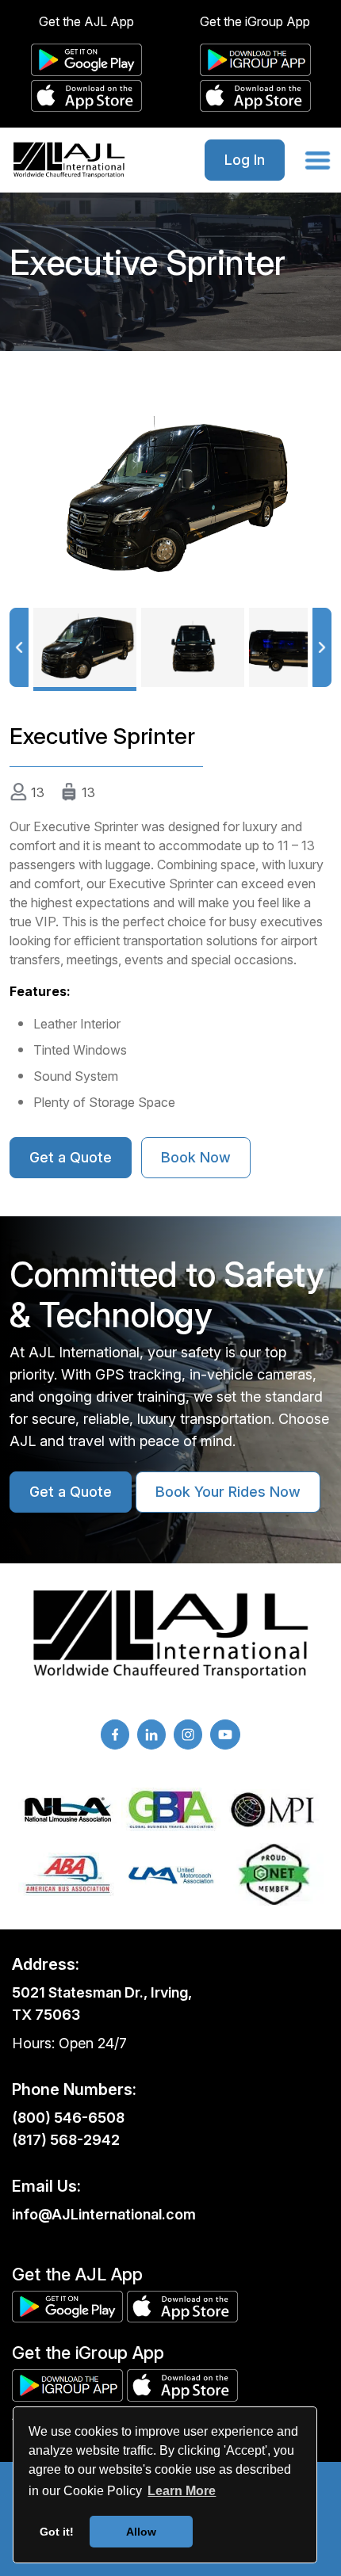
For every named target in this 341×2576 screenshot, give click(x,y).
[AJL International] (69, 160)
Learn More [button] (182, 2491)
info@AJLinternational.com (104, 2214)
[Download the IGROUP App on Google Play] (255, 60)
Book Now (196, 1157)
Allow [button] (141, 2532)
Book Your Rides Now (228, 1492)
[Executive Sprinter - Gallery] (170, 497)
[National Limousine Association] (68, 1810)
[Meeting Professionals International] (274, 1810)
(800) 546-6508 (68, 2118)
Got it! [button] (57, 2532)
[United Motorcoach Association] (171, 1875)
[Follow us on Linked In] (151, 1735)
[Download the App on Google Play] (86, 60)
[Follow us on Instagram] (188, 1735)
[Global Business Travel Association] (171, 1809)
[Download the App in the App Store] (86, 96)
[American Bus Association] (68, 1875)
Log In (245, 160)
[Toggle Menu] (318, 159)
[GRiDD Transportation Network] (274, 1874)
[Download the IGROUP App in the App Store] (255, 96)
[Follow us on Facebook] (115, 1735)
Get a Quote (71, 1157)
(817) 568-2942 (66, 2140)
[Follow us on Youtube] (225, 1735)
